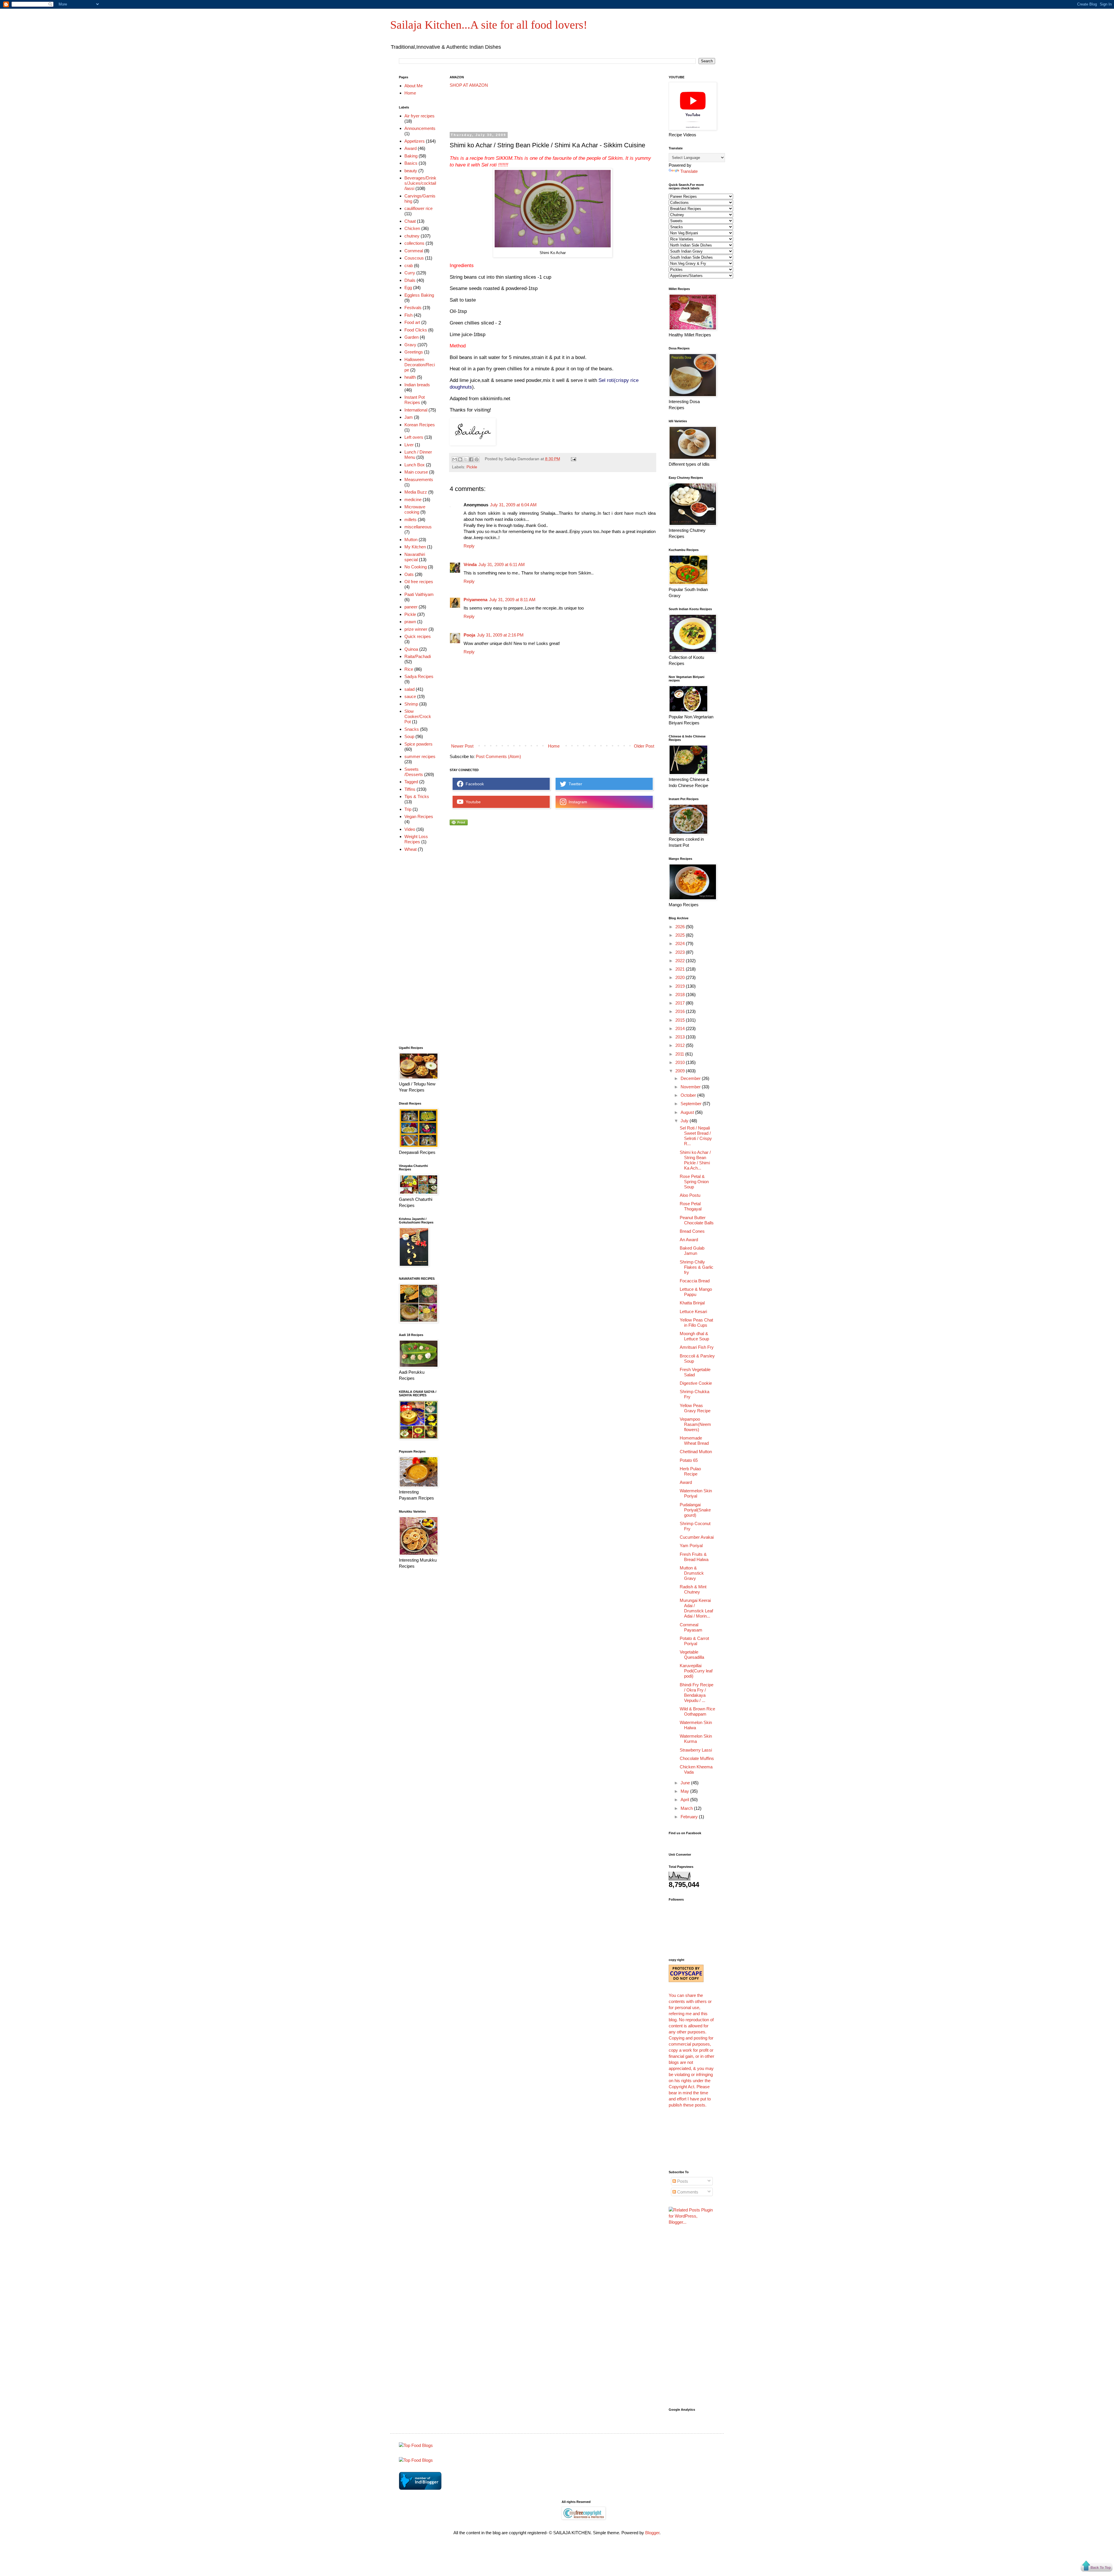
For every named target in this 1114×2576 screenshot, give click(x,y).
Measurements (419, 480)
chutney (412, 236)
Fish (408, 315)
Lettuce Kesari (693, 1311)
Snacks (412, 729)
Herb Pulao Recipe (690, 1471)
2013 (681, 1037)
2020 (681, 977)
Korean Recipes (420, 425)
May (685, 1791)
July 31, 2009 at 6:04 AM (513, 505)
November (691, 1087)
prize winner (416, 629)
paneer (411, 607)
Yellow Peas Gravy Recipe (695, 1408)
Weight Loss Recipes (416, 839)
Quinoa (411, 649)
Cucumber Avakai (697, 1537)
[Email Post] (573, 459)
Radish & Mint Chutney (693, 1589)
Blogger (652, 2533)
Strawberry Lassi (696, 1750)
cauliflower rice (418, 208)
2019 (681, 986)
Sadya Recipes (419, 676)
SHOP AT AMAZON (469, 85)
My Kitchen (415, 547)
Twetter (574, 784)
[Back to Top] (1097, 2567)
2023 (681, 952)
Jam (409, 417)
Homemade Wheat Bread (694, 1441)
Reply (469, 546)
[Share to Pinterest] (477, 459)
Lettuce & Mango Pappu (696, 1292)
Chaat (410, 221)
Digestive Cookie (696, 1383)
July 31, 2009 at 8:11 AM (512, 600)
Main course (416, 472)
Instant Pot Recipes (415, 400)
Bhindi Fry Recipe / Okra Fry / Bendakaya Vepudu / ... (697, 1693)
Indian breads (417, 385)
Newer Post (462, 746)
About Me (414, 86)
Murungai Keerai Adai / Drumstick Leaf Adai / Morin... (696, 1608)
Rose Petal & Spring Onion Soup (694, 1182)
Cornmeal (414, 251)
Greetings (414, 352)
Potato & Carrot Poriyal (694, 1641)
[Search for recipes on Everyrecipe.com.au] (416, 2460)
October (689, 1095)
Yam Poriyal (691, 1546)
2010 (681, 1062)
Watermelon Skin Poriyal (696, 1493)
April (685, 1800)
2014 (681, 1028)
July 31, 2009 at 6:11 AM (502, 564)
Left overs (414, 437)
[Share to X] (466, 459)
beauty (411, 171)
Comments (687, 2192)
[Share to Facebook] (471, 459)
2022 (681, 961)
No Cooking (416, 567)
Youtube (472, 802)
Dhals (410, 280)
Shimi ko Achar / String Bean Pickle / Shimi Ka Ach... (695, 1160)
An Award (689, 1240)
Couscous (414, 258)
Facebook (474, 784)
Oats (409, 574)
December (691, 1078)
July (685, 1121)
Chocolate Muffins (697, 1758)
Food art (412, 322)
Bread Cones (692, 1231)
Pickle (472, 467)
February (690, 1817)
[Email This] (455, 459)
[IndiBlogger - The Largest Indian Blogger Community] (420, 2488)
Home (554, 746)
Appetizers (415, 141)
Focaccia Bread (695, 1281)
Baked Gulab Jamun (692, 1251)
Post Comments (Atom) (498, 756)
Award (410, 148)
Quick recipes (418, 636)
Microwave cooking (415, 509)
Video (410, 829)
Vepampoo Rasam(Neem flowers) (695, 1424)
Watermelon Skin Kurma (696, 1739)
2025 (681, 935)
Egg (408, 288)
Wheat (410, 849)
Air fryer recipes (419, 116)
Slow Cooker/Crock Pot (418, 716)
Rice (409, 669)
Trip (408, 809)
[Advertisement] (555, 110)
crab (409, 265)
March (687, 1808)
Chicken (412, 228)
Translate (689, 171)
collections (414, 243)
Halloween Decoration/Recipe (420, 365)
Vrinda (470, 564)
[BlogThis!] (460, 459)
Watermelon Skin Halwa (696, 1725)
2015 (681, 1020)
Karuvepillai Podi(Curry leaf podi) (696, 1671)
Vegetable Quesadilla (692, 1655)
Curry (410, 273)
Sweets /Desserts (414, 772)
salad (409, 689)
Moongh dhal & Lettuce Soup (694, 1336)
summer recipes (420, 756)
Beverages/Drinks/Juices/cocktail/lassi (420, 183)
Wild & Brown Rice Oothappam (697, 1711)
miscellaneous (418, 527)
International (416, 410)
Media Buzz (416, 492)
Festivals (413, 308)
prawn (410, 622)
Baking (411, 156)
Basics (411, 163)
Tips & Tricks (417, 796)
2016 (681, 1011)
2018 (681, 995)
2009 (681, 1071)
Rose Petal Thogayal (691, 1206)
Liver (409, 445)
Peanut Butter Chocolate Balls (697, 1220)
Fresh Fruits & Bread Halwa (694, 1557)
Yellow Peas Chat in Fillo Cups (696, 1323)
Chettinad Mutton (696, 1452)
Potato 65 (689, 1460)
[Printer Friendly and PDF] (459, 824)
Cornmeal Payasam (691, 1627)
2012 (681, 1045)
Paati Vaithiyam (419, 594)
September (692, 1104)
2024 (681, 943)
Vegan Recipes (419, 816)
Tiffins (410, 789)
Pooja (469, 635)
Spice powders (418, 744)
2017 (681, 1003)
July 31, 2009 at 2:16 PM (500, 635)
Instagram (577, 802)
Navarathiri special (415, 557)
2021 (681, 969)
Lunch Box (415, 465)
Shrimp (411, 704)
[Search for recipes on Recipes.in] (416, 2445)
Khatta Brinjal (692, 1303)
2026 (681, 927)
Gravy (410, 345)
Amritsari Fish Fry (697, 1347)
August (688, 1112)
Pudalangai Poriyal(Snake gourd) (695, 1510)
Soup (409, 736)
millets (410, 520)
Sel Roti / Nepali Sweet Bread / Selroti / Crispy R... (696, 1136)
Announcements (420, 128)
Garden (412, 337)
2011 (680, 1054)
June (686, 1783)
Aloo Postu (690, 1195)
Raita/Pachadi (418, 656)
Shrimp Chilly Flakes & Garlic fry (697, 1267)
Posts (682, 2181)
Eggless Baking (419, 295)
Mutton (411, 540)
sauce (410, 696)
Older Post (644, 746)
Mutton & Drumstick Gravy (692, 1573)
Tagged (411, 782)
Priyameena (475, 600)
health (410, 377)
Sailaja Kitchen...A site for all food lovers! (489, 25)
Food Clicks (416, 330)
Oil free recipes (419, 582)
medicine (413, 500)
